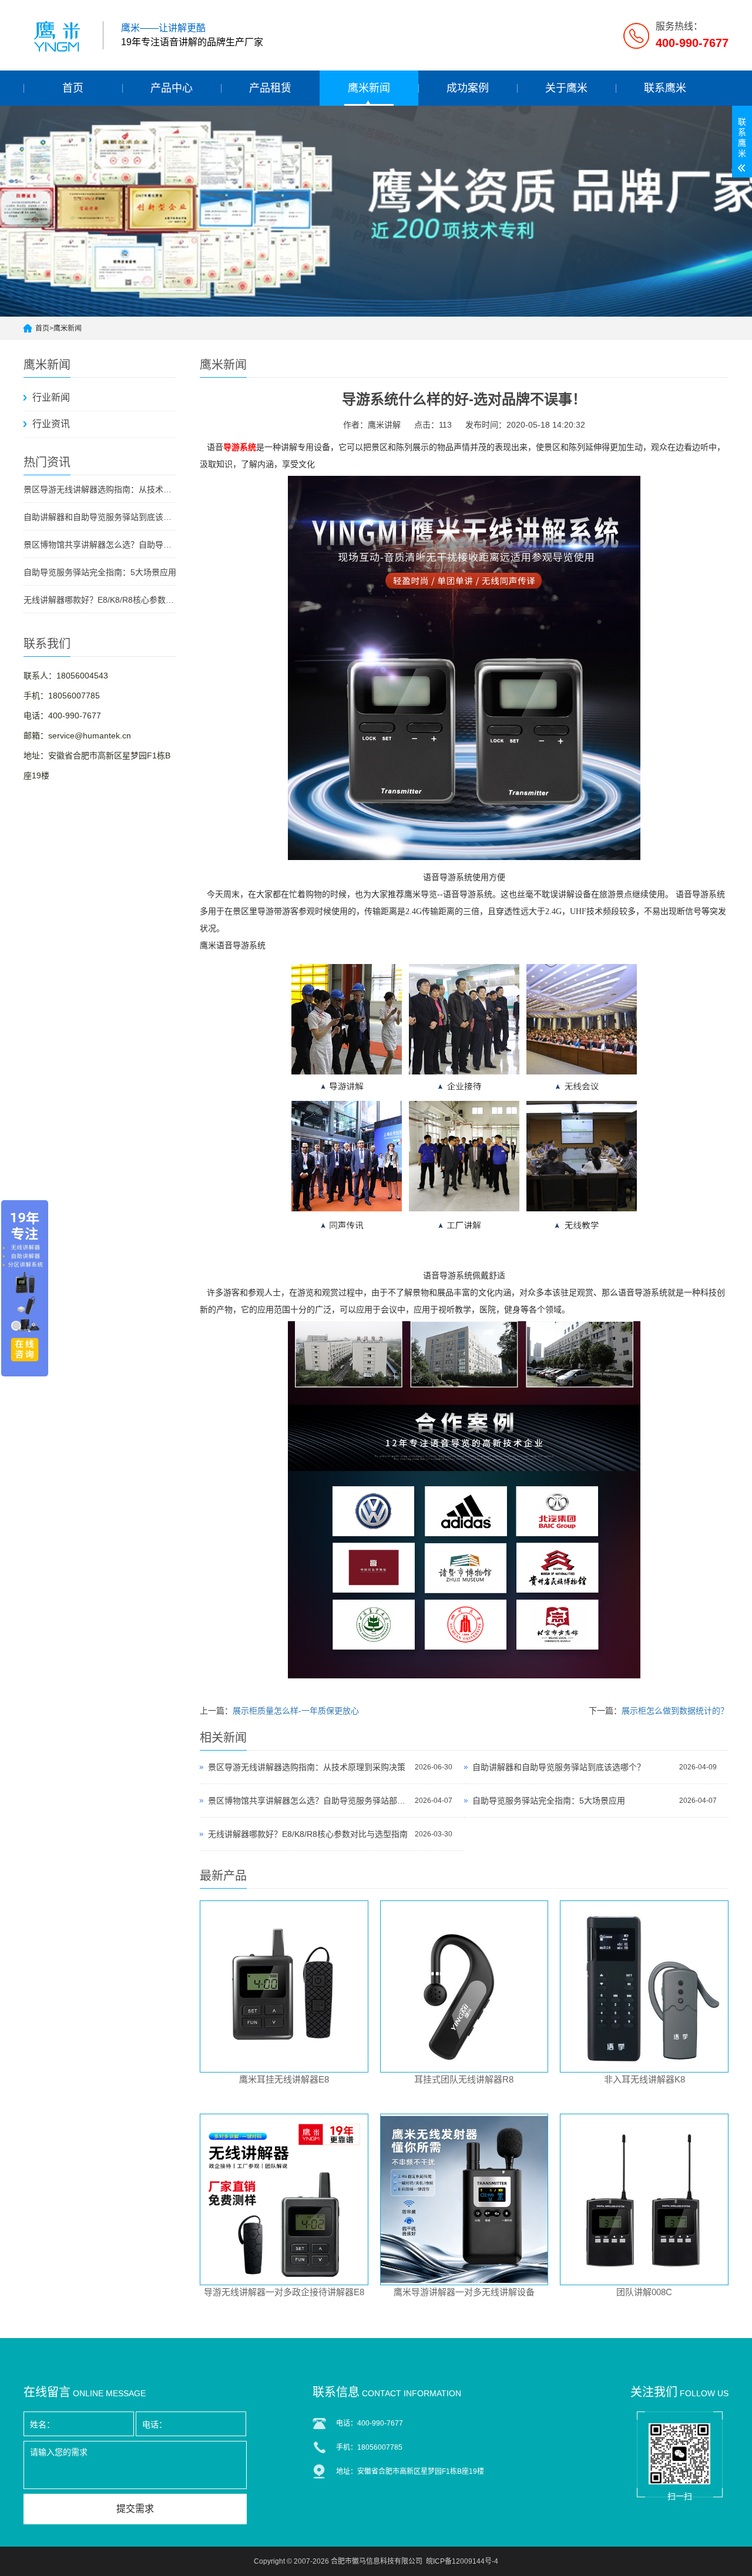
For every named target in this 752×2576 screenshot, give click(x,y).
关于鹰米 (566, 88)
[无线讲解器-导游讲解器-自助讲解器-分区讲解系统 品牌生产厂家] (59, 35)
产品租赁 (270, 88)
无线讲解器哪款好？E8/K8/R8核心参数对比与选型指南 (100, 600)
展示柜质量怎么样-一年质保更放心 (296, 1711)
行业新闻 (51, 397)
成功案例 (468, 88)
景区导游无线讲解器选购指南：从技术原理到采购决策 (100, 489)
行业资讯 (51, 424)
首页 (73, 88)
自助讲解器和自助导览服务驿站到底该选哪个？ (100, 517)
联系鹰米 (665, 88)
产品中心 (172, 88)
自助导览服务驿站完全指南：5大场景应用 (100, 572)
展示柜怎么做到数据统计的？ (675, 1711)
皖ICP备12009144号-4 (462, 2561)
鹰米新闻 (369, 88)
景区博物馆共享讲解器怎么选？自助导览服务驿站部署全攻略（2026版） (100, 545)
